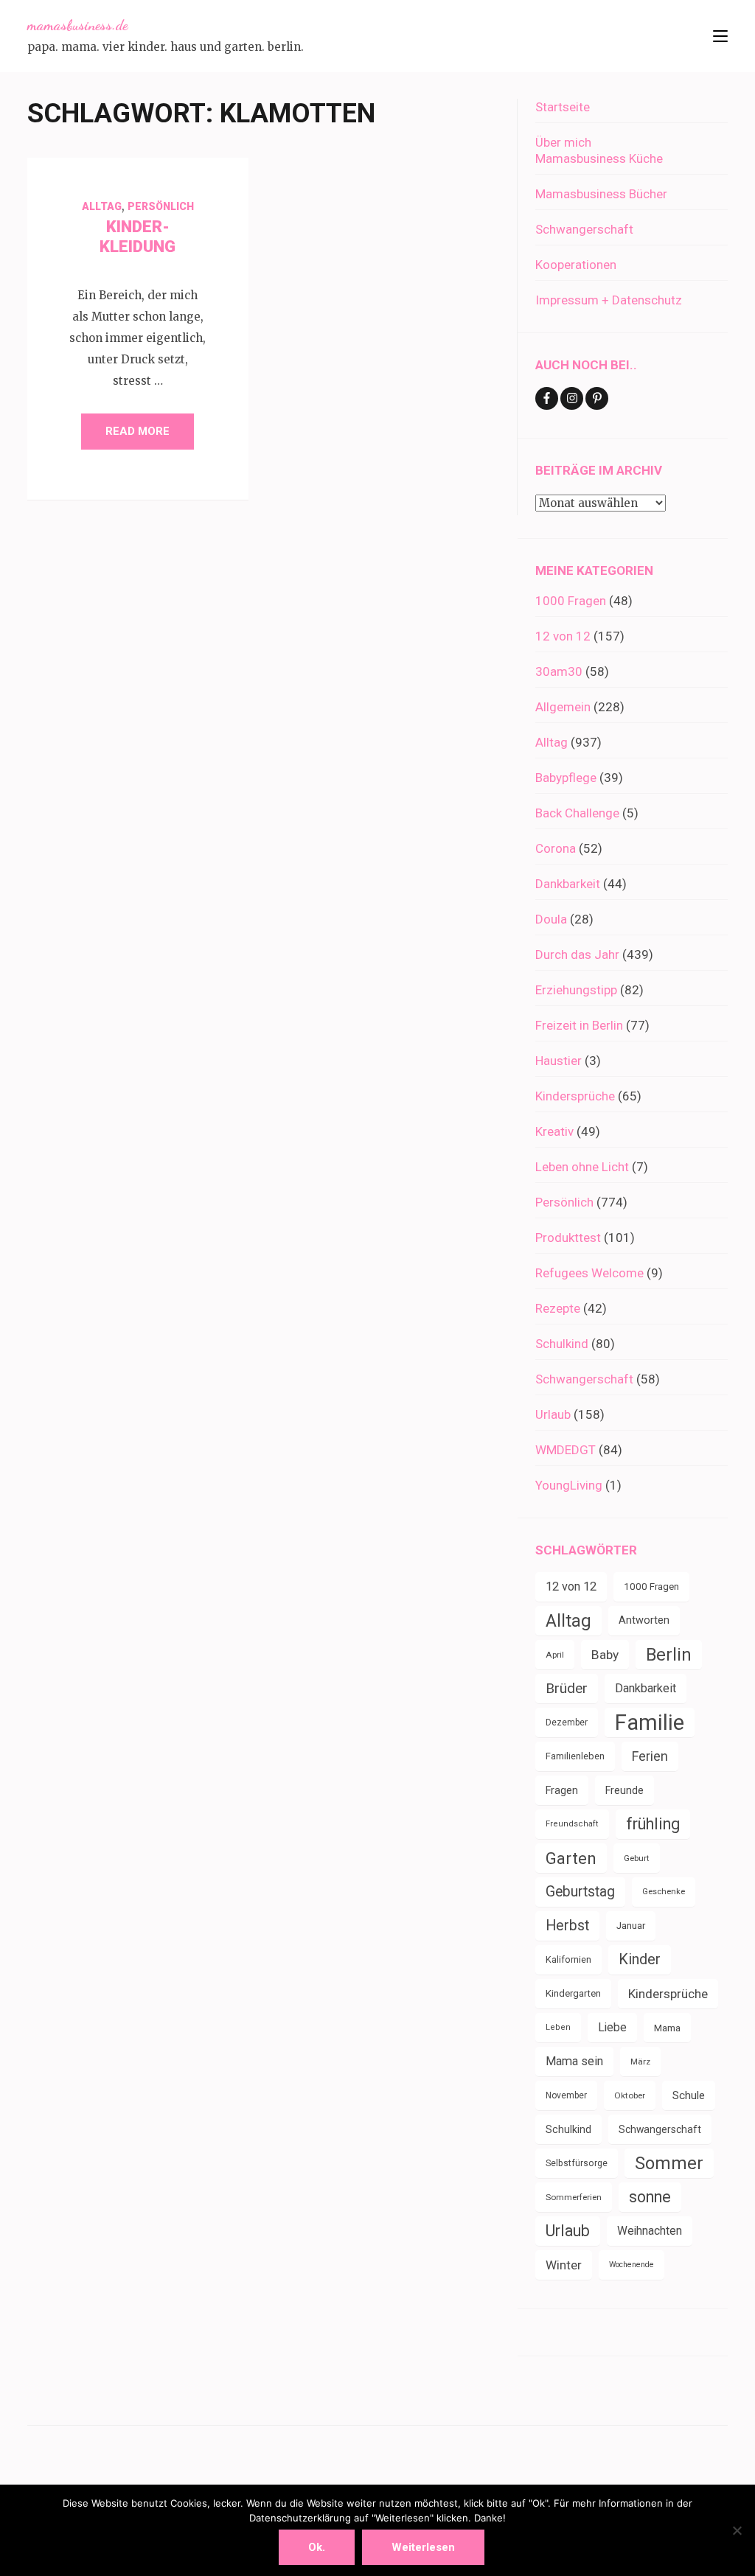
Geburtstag (580, 1892)
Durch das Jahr (577, 954)
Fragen (562, 1790)
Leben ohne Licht (582, 1167)
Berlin (669, 1655)
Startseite (563, 107)
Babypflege (566, 778)
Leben (558, 2027)
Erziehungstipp (576, 990)
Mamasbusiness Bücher (601, 194)
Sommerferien (574, 2197)
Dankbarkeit (568, 884)
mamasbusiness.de (77, 25)
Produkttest (568, 1238)
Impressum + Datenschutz (609, 300)
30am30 (559, 671)
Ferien (650, 1756)
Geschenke (664, 1892)
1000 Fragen (571, 601)
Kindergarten (573, 1993)
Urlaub (553, 1414)
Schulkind (562, 1344)
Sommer (669, 2163)
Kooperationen (576, 265)
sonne (650, 2197)
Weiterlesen (423, 2547)
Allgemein (563, 707)
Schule (689, 2095)
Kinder (640, 1959)
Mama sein (574, 2061)
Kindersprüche (575, 1096)
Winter (564, 2265)
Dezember (567, 1722)
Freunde (624, 1790)
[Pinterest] (597, 398)
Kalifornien (568, 1959)
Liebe (612, 2027)
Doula (551, 919)
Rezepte (558, 1308)
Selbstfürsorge (577, 2163)
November (566, 2095)
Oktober (630, 2095)
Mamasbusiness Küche (599, 158)
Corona (556, 848)
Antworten (644, 1620)
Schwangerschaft (584, 229)
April (555, 1655)
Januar (631, 1926)
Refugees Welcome (589, 1273)
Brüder (567, 1688)
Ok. (317, 2547)
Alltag (102, 206)
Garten (571, 1858)
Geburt (637, 1858)
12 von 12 (563, 636)
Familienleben (575, 1756)
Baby (605, 1655)
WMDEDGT (566, 1450)
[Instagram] (572, 398)
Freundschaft (572, 1824)
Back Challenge (577, 813)
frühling (653, 1824)
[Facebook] (547, 398)
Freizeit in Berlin (579, 1025)
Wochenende (632, 2265)
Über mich (563, 142)
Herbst (567, 1926)
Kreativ (554, 1131)
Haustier (559, 1061)
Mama (667, 2028)
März (640, 2062)
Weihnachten (650, 2231)
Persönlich (161, 206)
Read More (138, 431)
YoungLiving (569, 1485)
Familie (650, 1722)
